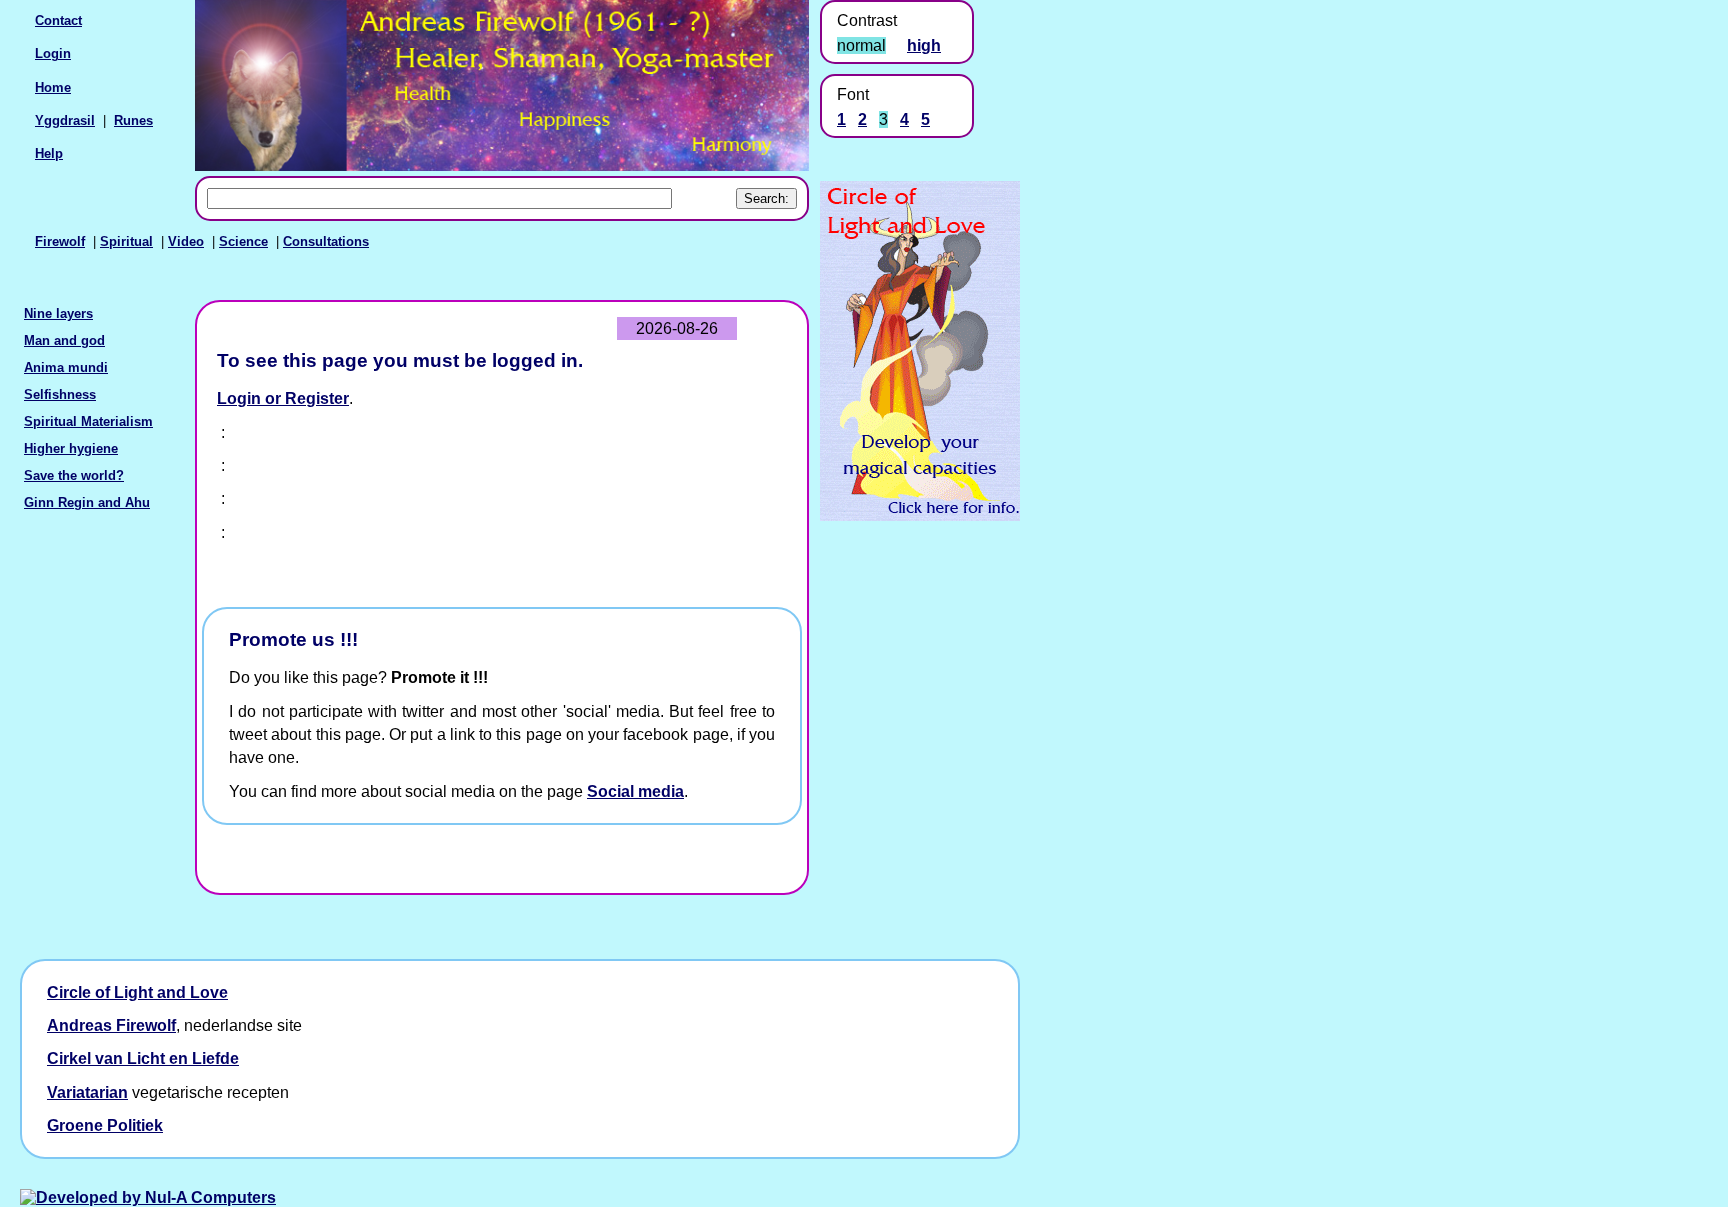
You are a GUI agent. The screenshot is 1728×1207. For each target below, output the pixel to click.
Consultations (326, 242)
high (924, 45)
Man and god (64, 340)
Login (53, 54)
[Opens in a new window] (920, 515)
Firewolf (60, 242)
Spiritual (126, 242)
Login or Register (283, 398)
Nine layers (58, 313)
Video (186, 242)
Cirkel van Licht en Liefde (143, 1058)
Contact (58, 21)
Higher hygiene (71, 448)
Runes (133, 121)
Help (49, 154)
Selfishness (60, 394)
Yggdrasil (65, 121)
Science (243, 242)
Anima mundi (66, 367)
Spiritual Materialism (88, 421)
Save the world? (74, 475)
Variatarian (87, 1092)
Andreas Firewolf (111, 1025)
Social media (635, 791)
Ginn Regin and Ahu (87, 502)
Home (53, 88)
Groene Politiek (105, 1125)
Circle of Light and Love (137, 992)
